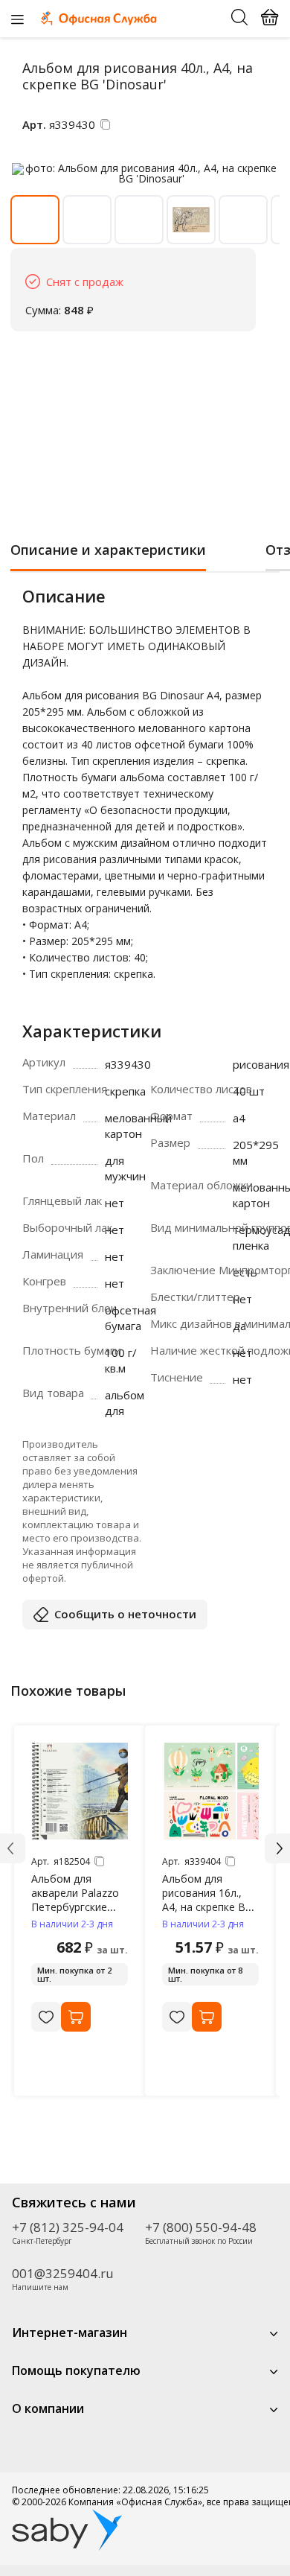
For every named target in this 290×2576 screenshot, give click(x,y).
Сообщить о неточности (125, 1614)
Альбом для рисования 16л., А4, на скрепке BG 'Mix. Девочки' (207, 1900)
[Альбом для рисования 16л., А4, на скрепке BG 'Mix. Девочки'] (210, 1791)
